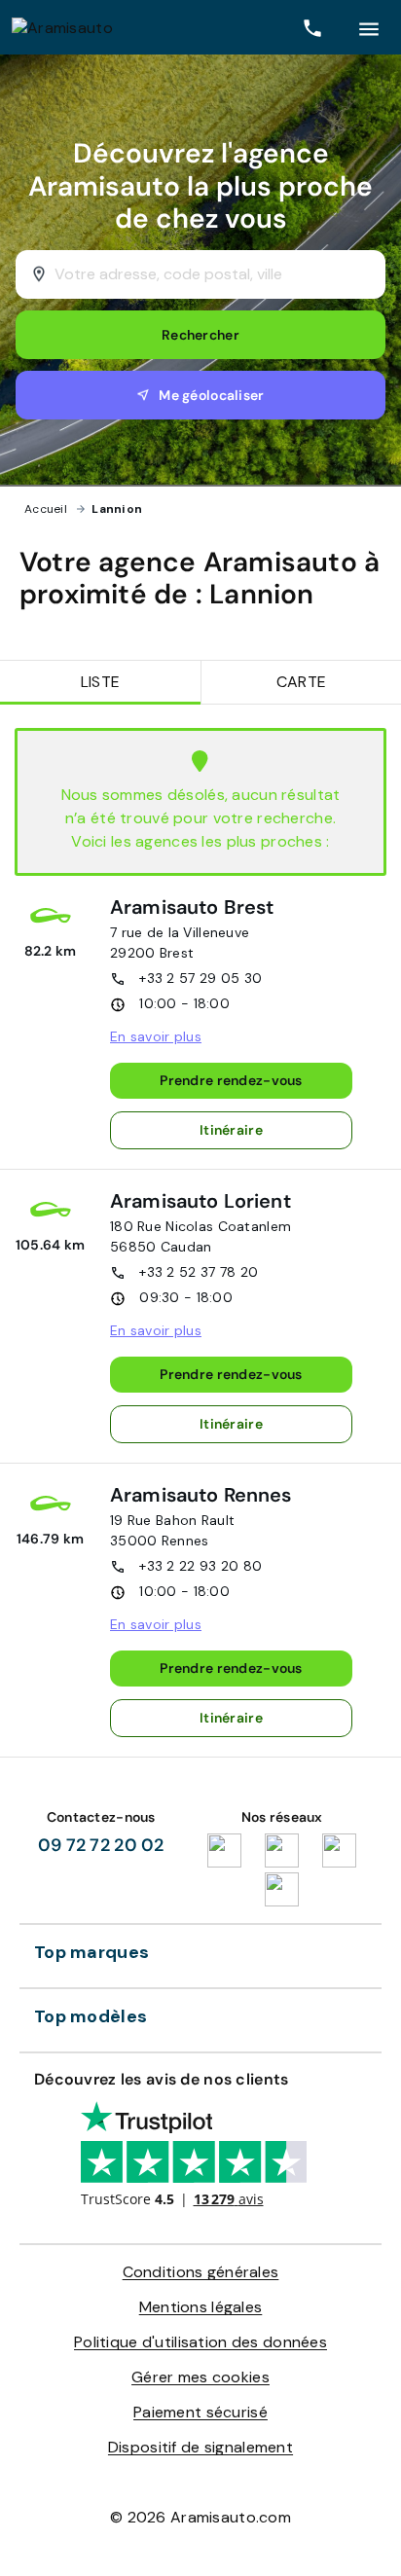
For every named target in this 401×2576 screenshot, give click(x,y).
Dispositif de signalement (200, 2447)
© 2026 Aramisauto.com (200, 2517)
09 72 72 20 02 (101, 1845)
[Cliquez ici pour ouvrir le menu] (369, 27)
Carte (301, 682)
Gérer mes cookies (200, 2377)
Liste (100, 682)
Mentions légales (201, 2307)
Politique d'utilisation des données (200, 2342)
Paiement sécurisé (200, 2412)
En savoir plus (156, 1036)
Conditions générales (201, 2272)
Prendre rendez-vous (231, 1080)
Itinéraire (231, 1130)
